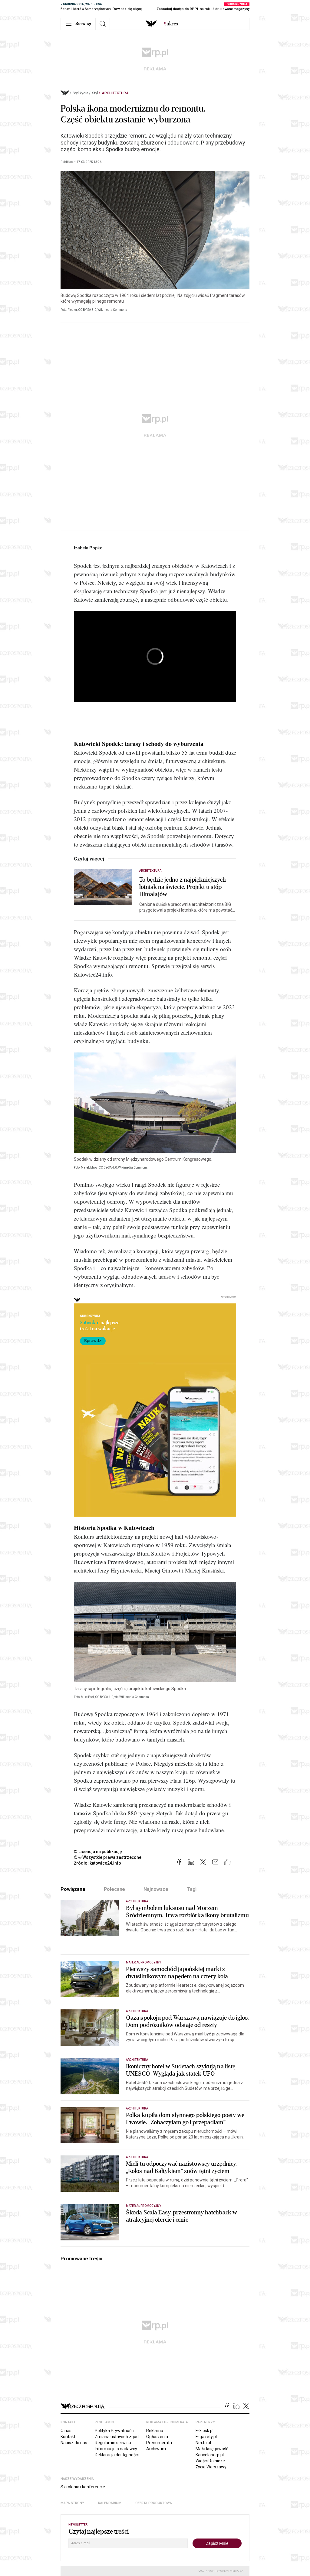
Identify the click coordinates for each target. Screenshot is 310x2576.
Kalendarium (110, 2503)
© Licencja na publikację (98, 1852)
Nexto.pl (203, 2443)
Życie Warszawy (211, 2467)
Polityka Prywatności (115, 2431)
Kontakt (68, 2437)
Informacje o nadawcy (116, 2449)
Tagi (192, 1889)
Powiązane (73, 1889)
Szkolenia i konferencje (83, 2487)
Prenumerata (159, 2443)
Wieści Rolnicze (210, 2461)
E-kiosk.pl (204, 2431)
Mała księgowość (212, 2449)
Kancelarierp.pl (210, 2455)
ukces (171, 24)
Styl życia (81, 93)
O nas (66, 2431)
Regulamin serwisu (113, 2443)
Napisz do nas (74, 2443)
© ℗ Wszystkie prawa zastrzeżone (108, 1857)
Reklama (155, 2431)
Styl (95, 93)
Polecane (115, 1889)
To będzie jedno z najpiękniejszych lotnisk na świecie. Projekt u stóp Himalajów (183, 887)
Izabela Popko (88, 548)
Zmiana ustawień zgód (117, 2437)
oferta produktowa (154, 2503)
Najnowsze (156, 1889)
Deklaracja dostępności (117, 2455)
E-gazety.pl (206, 2437)
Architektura (115, 93)
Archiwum (156, 2449)
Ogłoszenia (157, 2437)
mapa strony (72, 2503)
